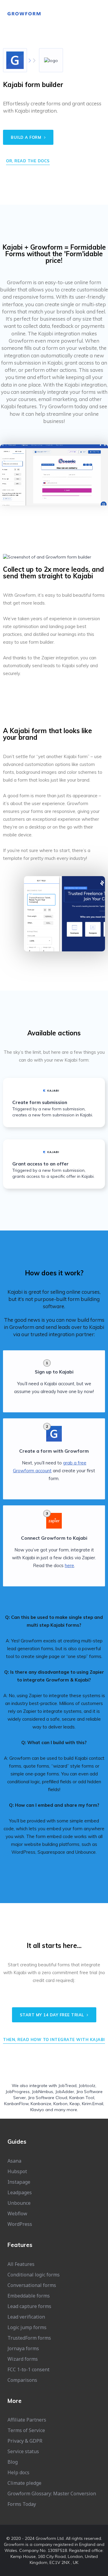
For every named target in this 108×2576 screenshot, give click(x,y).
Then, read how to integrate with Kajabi (54, 2039)
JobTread (67, 2086)
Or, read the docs (28, 161)
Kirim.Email (93, 2104)
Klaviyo (37, 2110)
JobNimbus (42, 2092)
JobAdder (65, 2092)
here (69, 1565)
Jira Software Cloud (48, 2098)
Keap (75, 2104)
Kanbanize (41, 2104)
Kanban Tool (82, 2098)
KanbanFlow (16, 2104)
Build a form (27, 137)
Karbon (60, 2104)
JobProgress (18, 2092)
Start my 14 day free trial (53, 2015)
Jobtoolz (87, 2086)
